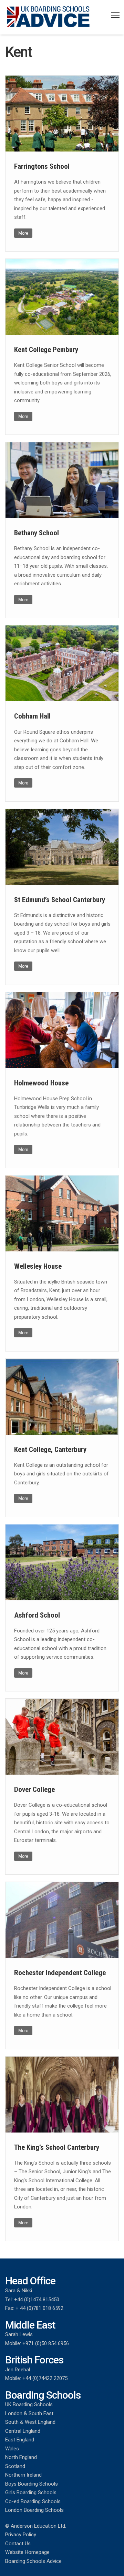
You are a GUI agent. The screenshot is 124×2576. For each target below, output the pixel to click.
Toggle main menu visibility (116, 15)
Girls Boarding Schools (31, 2492)
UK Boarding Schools (29, 2404)
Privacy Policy (21, 2535)
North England (21, 2457)
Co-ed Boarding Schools (33, 2501)
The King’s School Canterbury (57, 2147)
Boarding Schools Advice (33, 2561)
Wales (12, 2449)
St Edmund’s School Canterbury (60, 900)
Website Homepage (27, 2552)
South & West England (30, 2422)
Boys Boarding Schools (32, 2484)
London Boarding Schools (34, 2510)
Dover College (34, 1789)
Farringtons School (42, 166)
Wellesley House (38, 1266)
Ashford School (37, 1615)
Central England (23, 2431)
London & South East (29, 2413)
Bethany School (37, 533)
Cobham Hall (32, 716)
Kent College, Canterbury (50, 1450)
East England (20, 2440)
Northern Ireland (23, 2475)
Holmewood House (41, 1083)
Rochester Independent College (60, 1973)
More (23, 233)
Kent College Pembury (46, 350)
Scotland (15, 2466)
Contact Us (18, 2544)
